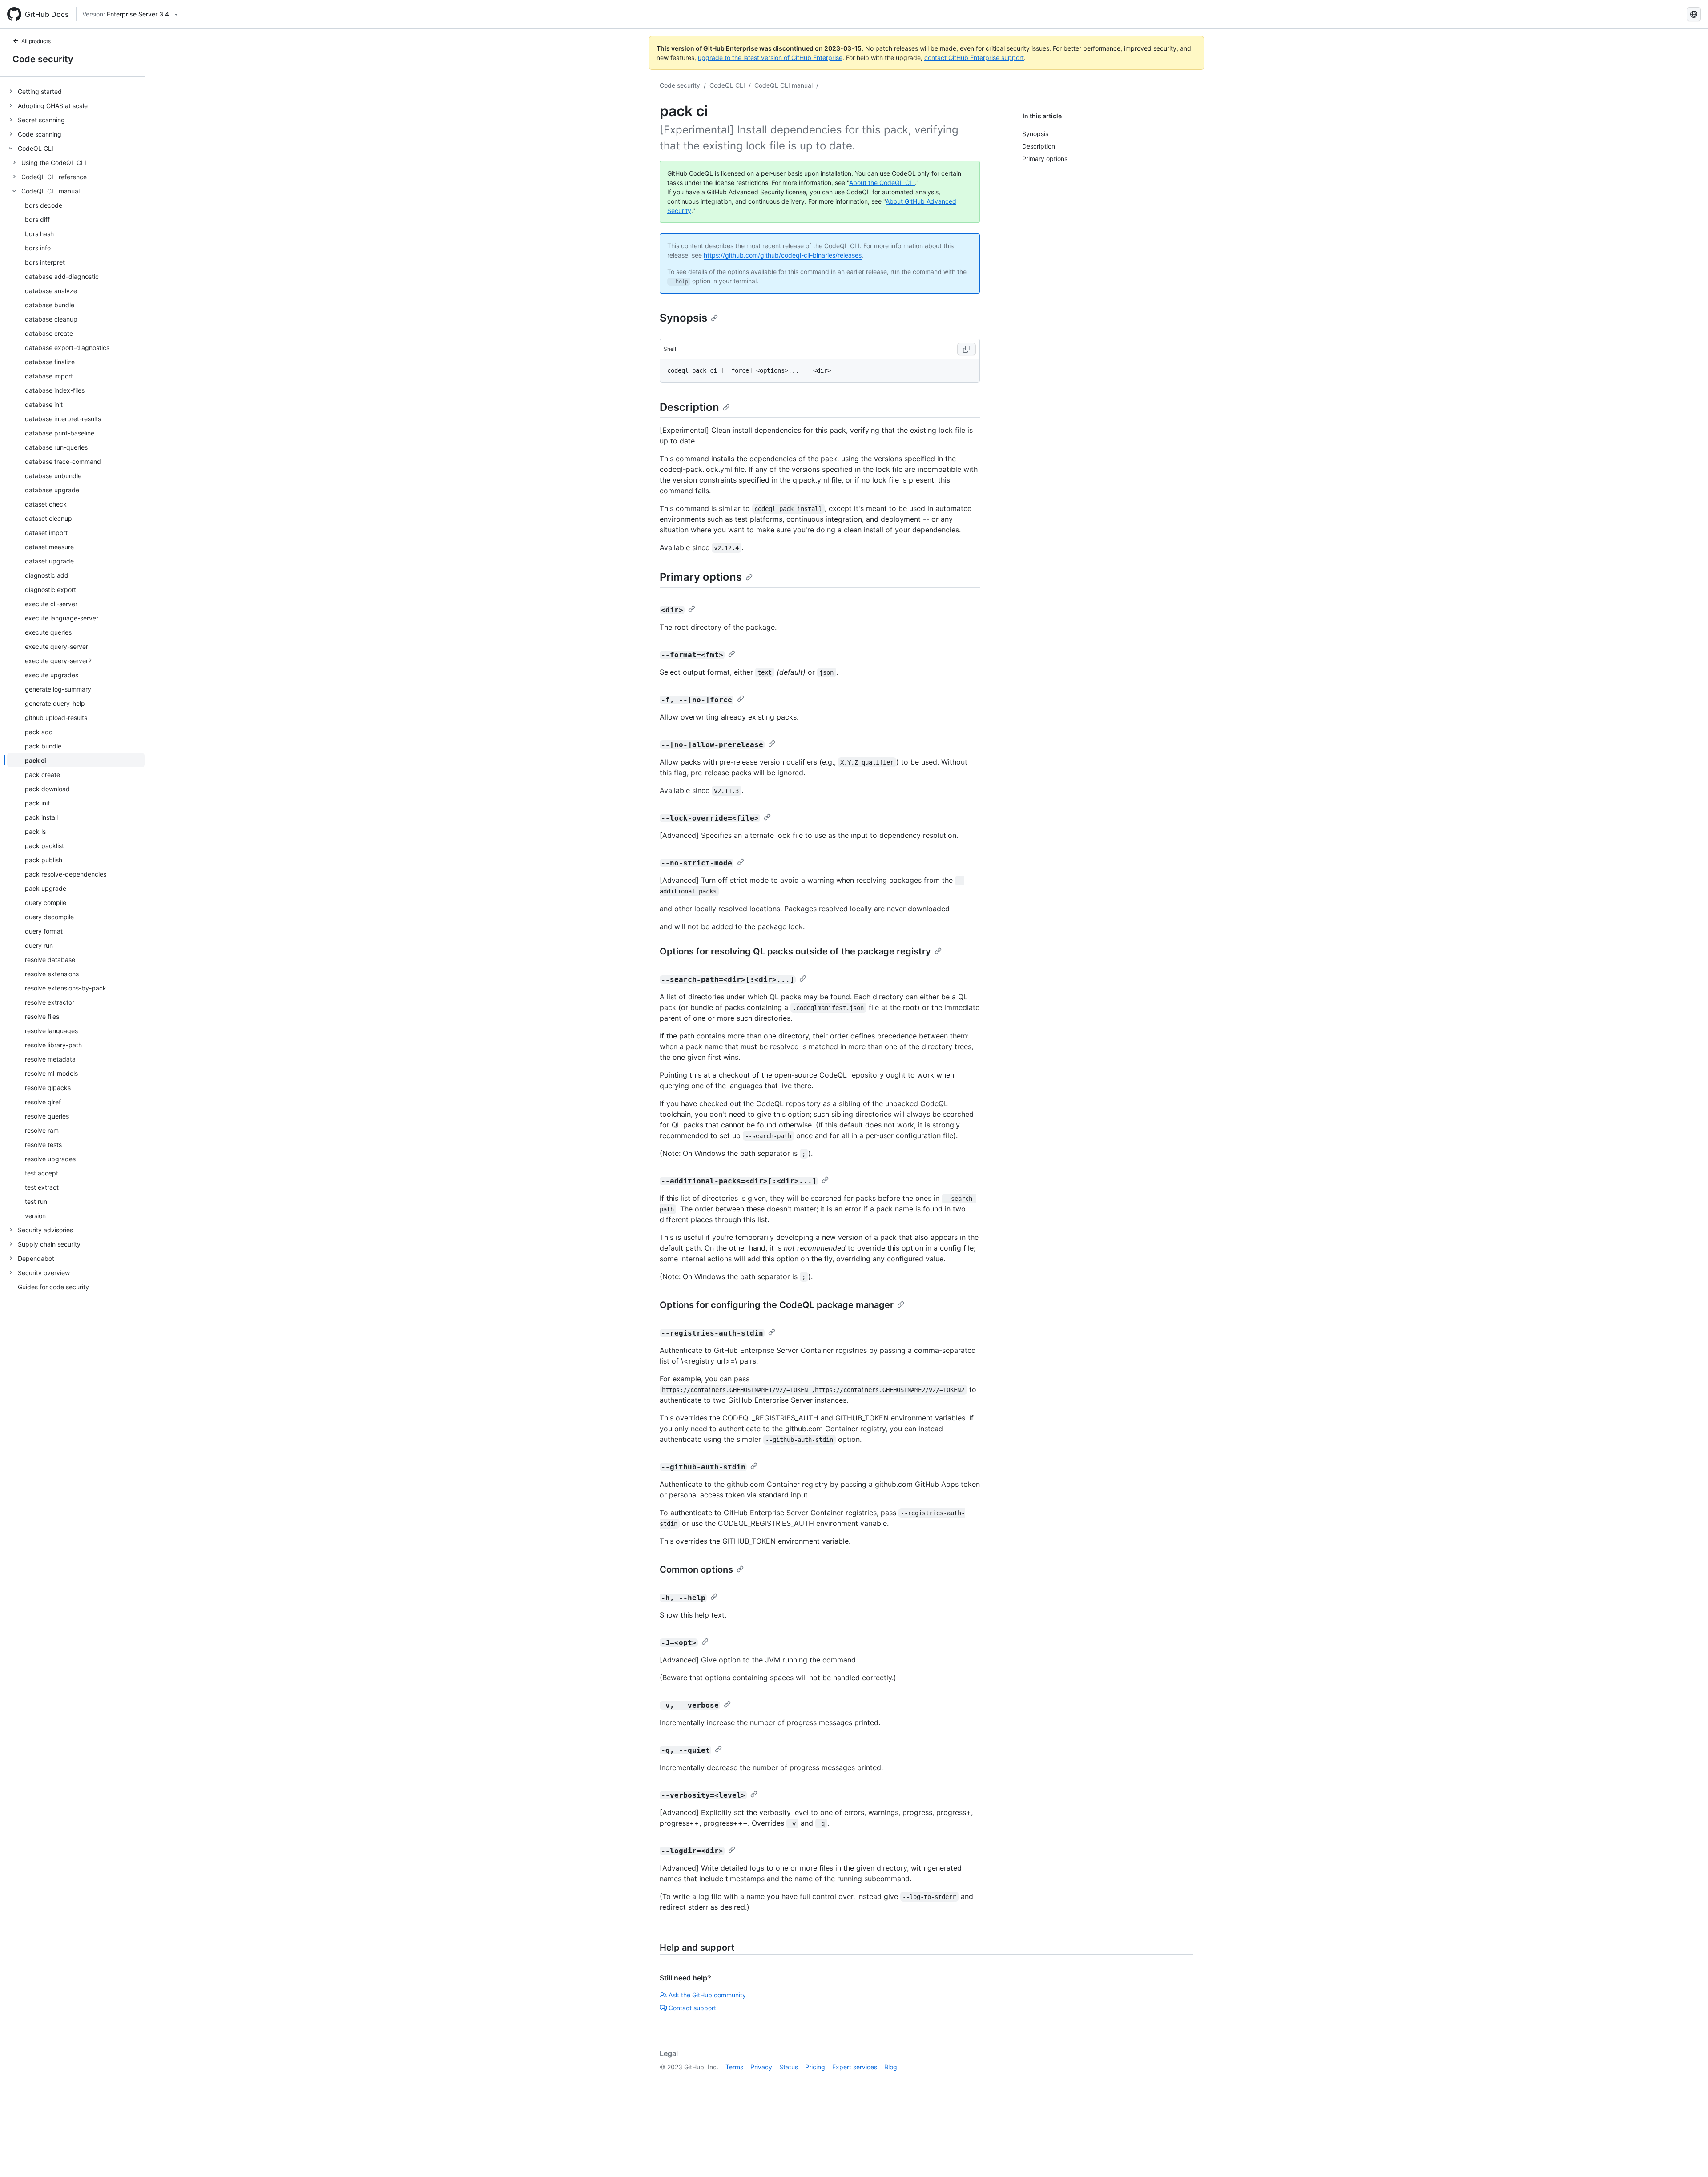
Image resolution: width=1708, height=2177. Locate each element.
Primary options (701, 577)
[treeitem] (76, 91)
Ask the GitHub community (707, 1995)
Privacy (761, 2067)
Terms (734, 2067)
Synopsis (683, 318)
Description (689, 407)
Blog (891, 2067)
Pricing (815, 2067)
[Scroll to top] (1688, 2157)
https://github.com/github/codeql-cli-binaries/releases (783, 255)
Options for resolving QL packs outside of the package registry (795, 951)
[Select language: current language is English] (1694, 14)
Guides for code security (53, 1287)
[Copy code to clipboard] (967, 349)
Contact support (692, 2008)
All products (36, 41)
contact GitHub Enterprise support (974, 58)
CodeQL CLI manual (784, 85)
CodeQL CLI (727, 85)
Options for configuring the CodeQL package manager (777, 1305)
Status (789, 2067)
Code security (43, 59)
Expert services (855, 2067)
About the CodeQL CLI (882, 183)
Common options (696, 1569)
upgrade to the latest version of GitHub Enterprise (770, 58)
